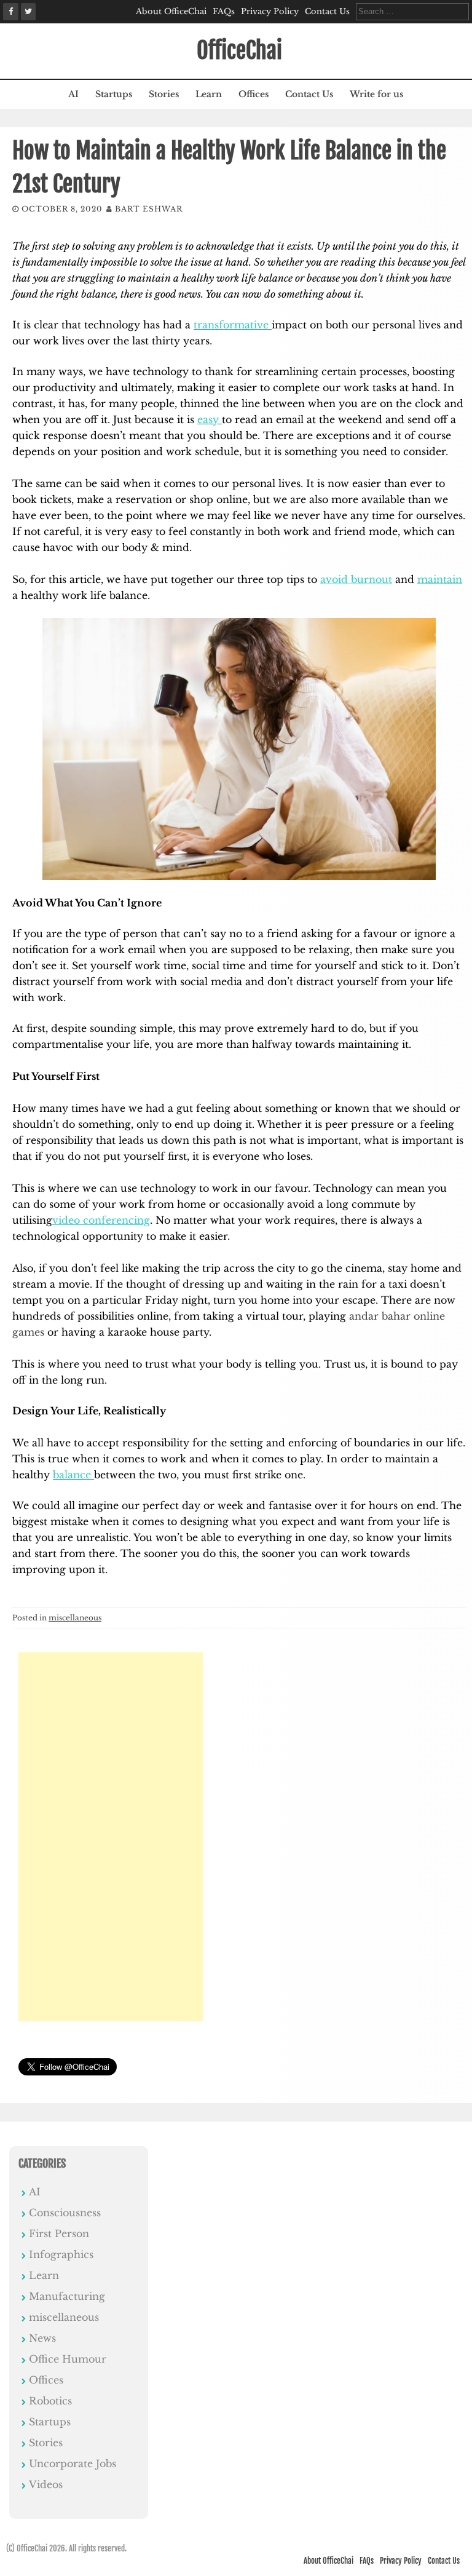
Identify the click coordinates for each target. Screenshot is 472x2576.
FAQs (224, 11)
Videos (46, 2484)
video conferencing (101, 1220)
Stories (164, 94)
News (42, 2338)
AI (73, 94)
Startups (114, 94)
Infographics (61, 2254)
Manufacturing (67, 2296)
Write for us (376, 94)
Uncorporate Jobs (73, 2463)
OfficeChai (239, 51)
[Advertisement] (111, 1837)
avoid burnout (356, 579)
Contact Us (327, 11)
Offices (254, 94)
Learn (209, 94)
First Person (59, 2233)
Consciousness (65, 2213)
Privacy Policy (270, 11)
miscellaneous (75, 1618)
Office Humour (68, 2359)
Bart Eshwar (149, 209)
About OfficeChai (171, 11)
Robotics (50, 2401)
